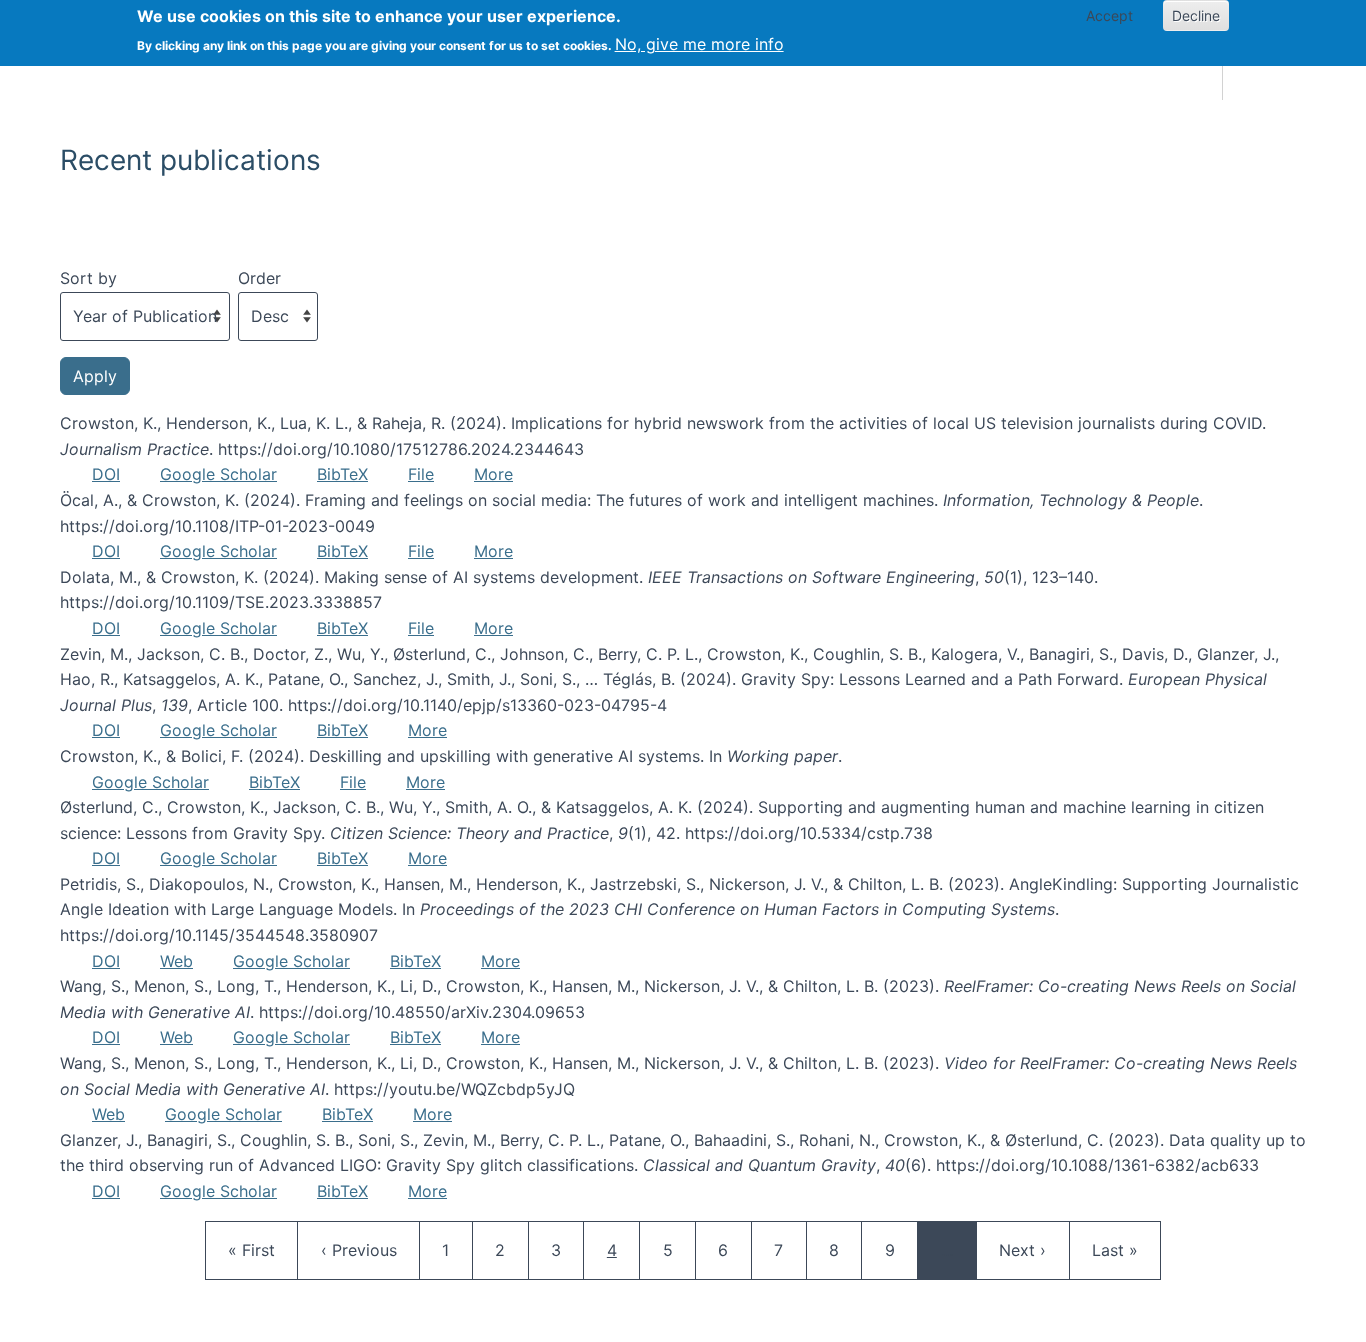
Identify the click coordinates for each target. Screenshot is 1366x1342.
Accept (1109, 15)
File (421, 474)
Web (176, 961)
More (493, 474)
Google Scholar (218, 474)
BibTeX (342, 474)
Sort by (88, 278)
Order (259, 278)
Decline (1196, 15)
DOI (106, 474)
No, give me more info (699, 44)
